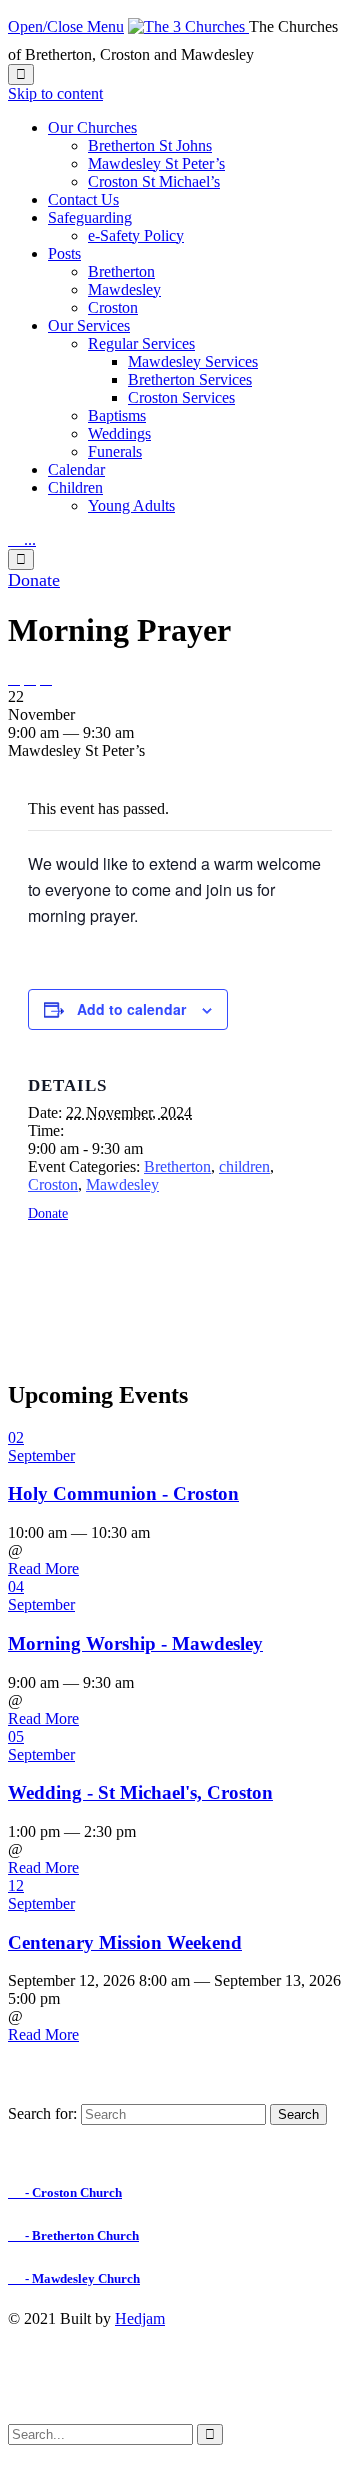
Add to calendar (131, 1009)
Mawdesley (122, 1184)
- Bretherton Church (73, 2235)
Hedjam (140, 2318)
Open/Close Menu (66, 26)
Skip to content (55, 93)
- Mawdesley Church (74, 2278)
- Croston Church (65, 2192)
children (244, 1166)
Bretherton (177, 1166)
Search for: (42, 2113)
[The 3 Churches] (188, 26)
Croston (53, 1184)
